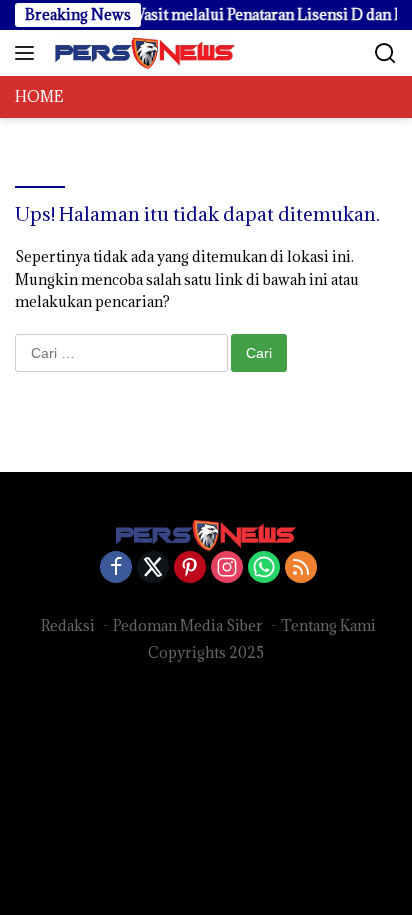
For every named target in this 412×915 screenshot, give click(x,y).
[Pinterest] (190, 568)
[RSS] (301, 568)
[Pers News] (142, 53)
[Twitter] (153, 568)
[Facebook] (116, 568)
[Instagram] (227, 568)
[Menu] (28, 53)
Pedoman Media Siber (188, 625)
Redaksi (68, 625)
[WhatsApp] (264, 568)
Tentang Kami (328, 625)
